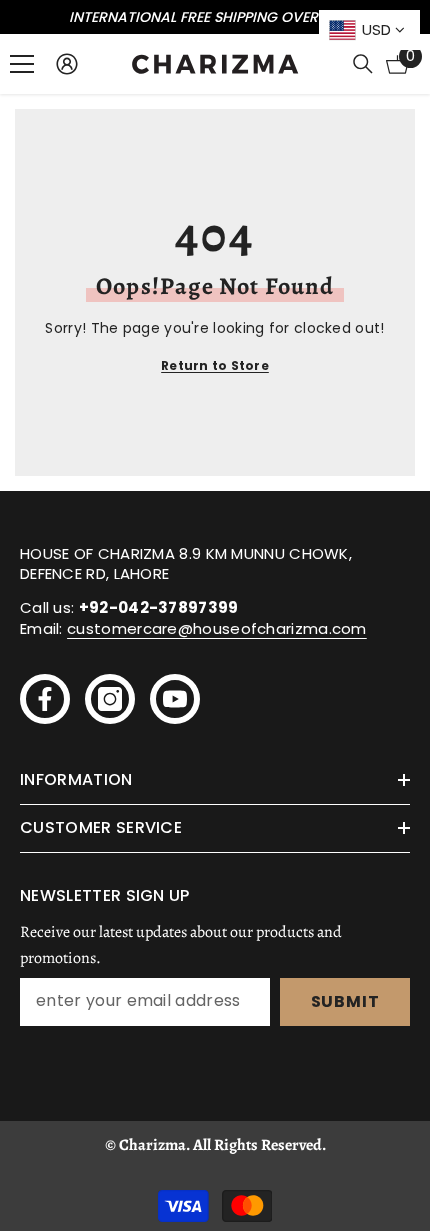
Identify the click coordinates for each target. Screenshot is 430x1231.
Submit (345, 1001)
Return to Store (215, 365)
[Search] (363, 64)
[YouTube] (175, 699)
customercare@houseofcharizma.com (217, 628)
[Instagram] (110, 699)
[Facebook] (45, 699)
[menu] (22, 64)
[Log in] (67, 64)
